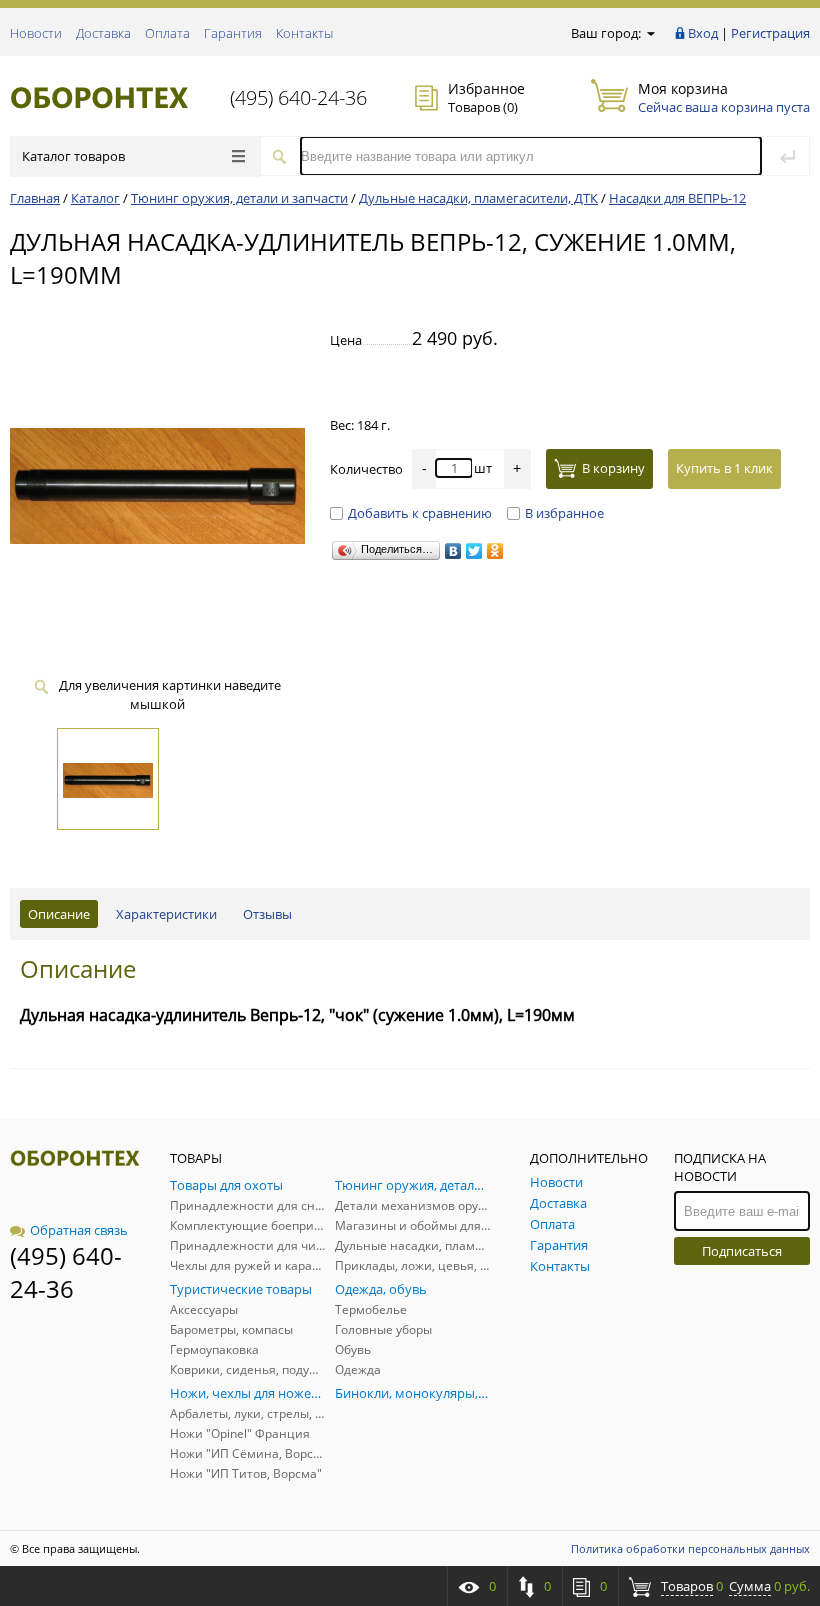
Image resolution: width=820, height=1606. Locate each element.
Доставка (103, 33)
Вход (703, 33)
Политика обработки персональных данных (690, 1548)
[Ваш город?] (649, 33)
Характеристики (166, 914)
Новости (36, 33)
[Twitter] (474, 551)
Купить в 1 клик (724, 468)
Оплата (167, 33)
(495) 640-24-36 (298, 97)
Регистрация (770, 33)
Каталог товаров (73, 156)
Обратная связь (79, 1230)
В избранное (564, 513)
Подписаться (742, 1251)
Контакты (304, 33)
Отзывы (267, 914)
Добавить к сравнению (420, 513)
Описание (59, 914)
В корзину (613, 468)
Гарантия (233, 33)
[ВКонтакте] (453, 551)
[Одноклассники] (495, 551)
